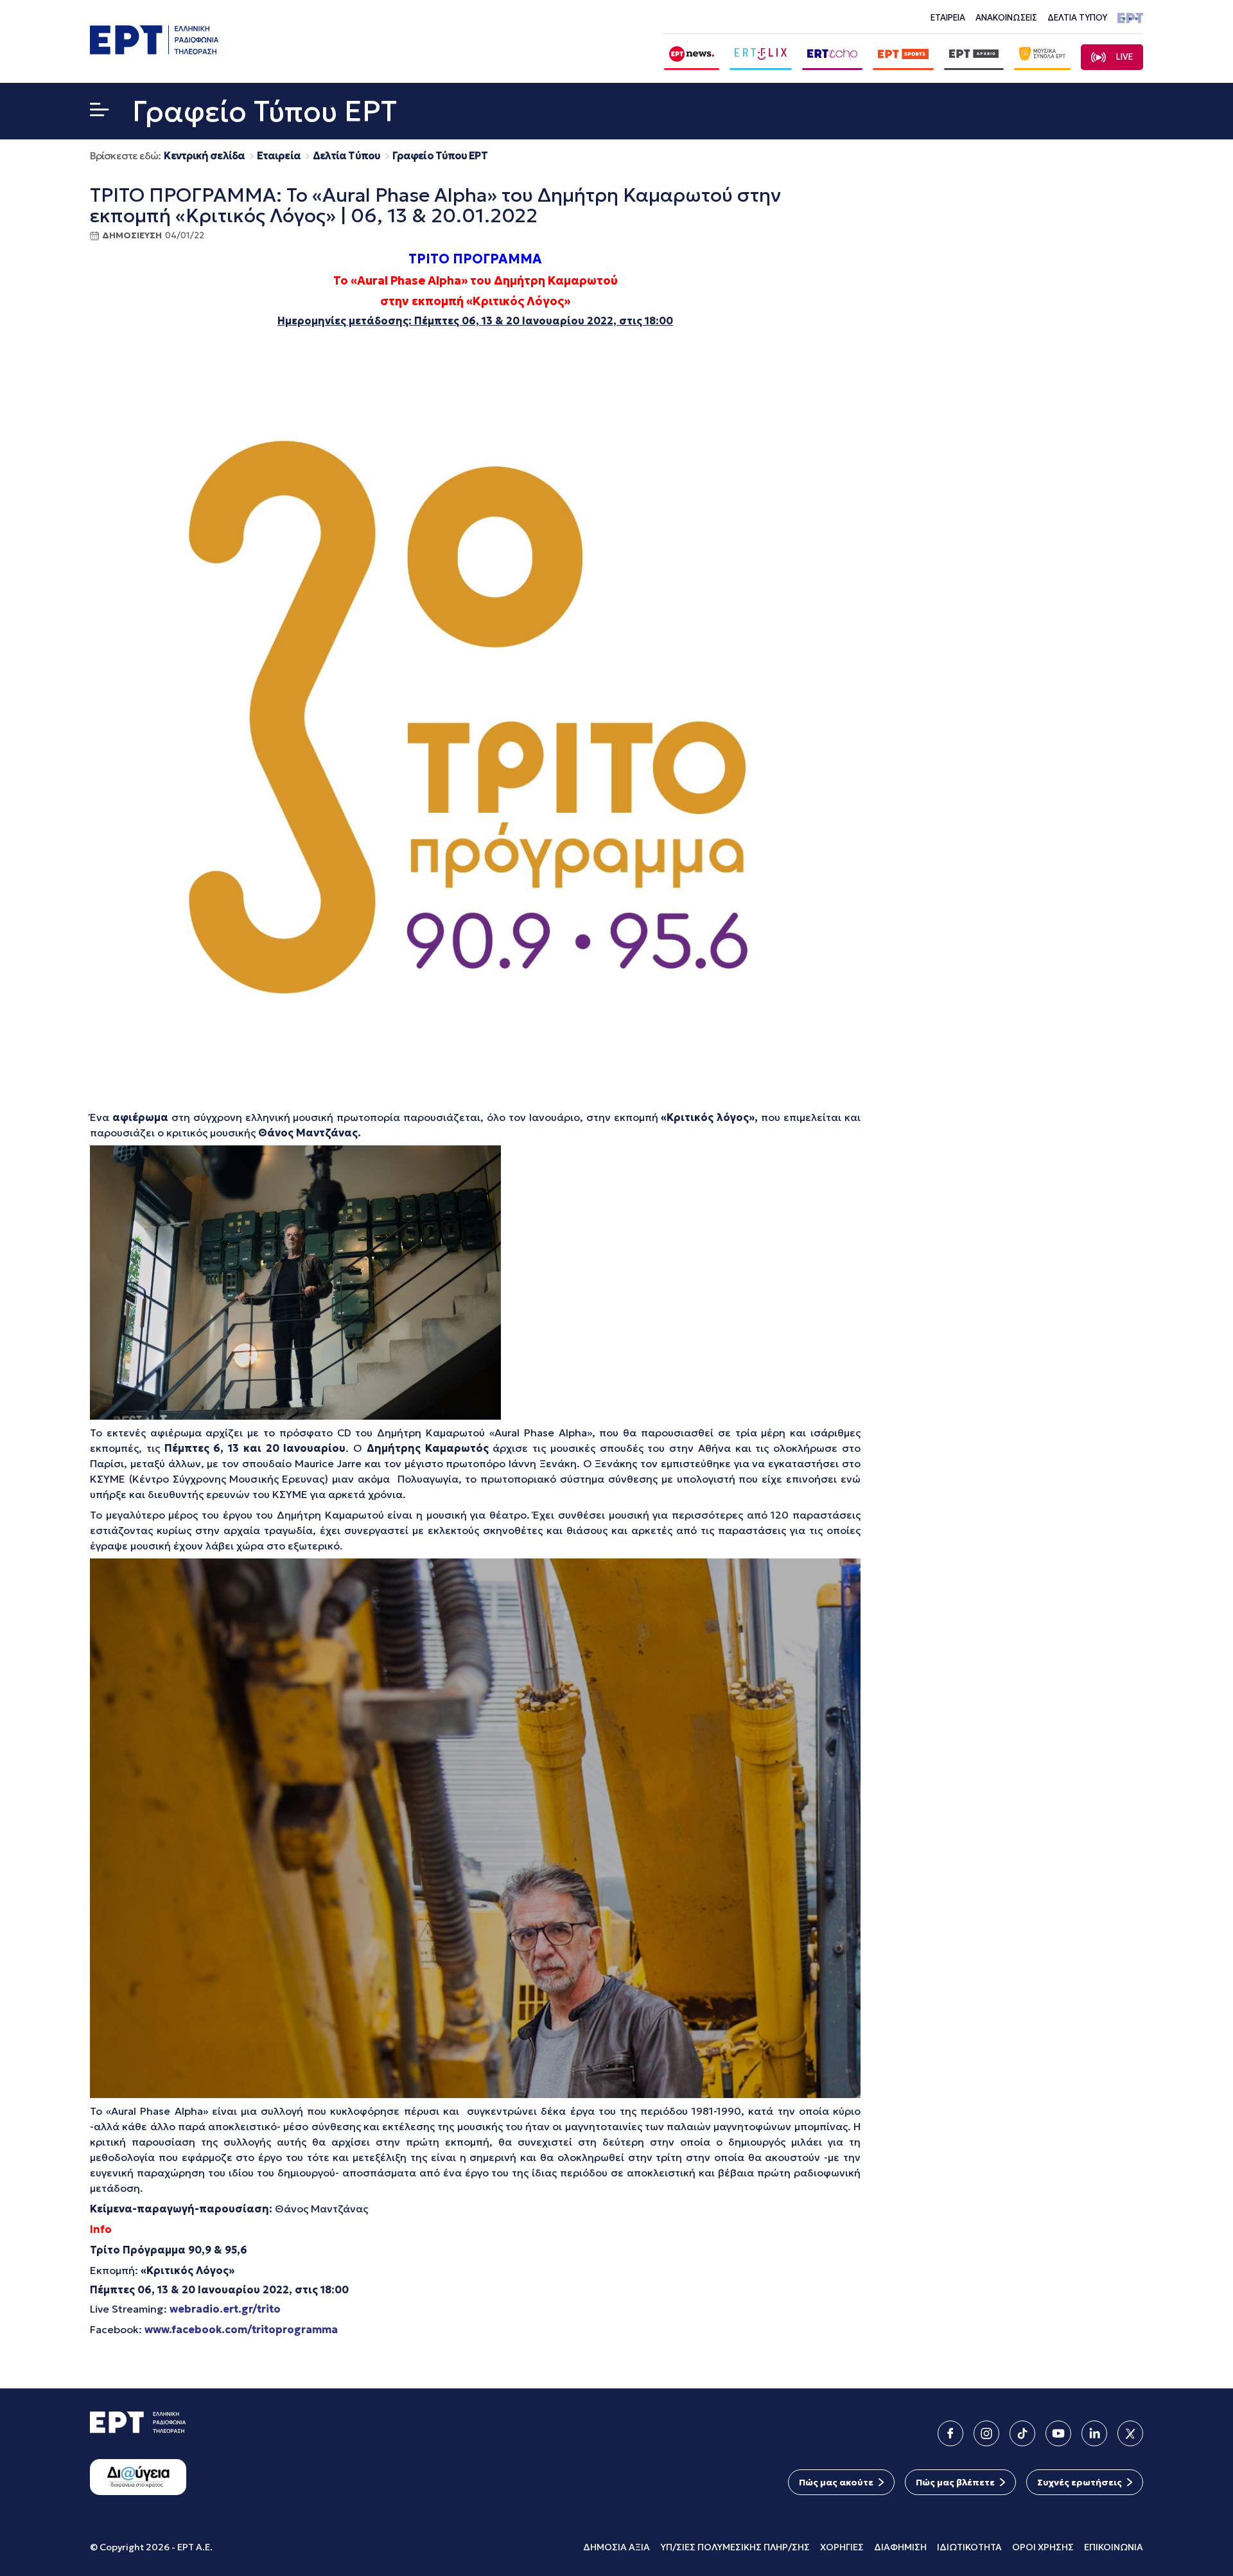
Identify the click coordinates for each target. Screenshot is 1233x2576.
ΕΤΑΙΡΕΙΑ (948, 18)
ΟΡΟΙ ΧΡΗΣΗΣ (1043, 2547)
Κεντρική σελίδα (204, 156)
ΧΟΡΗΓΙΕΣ (842, 2547)
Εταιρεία (279, 156)
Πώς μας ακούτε (836, 2482)
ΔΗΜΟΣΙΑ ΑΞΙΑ (616, 2547)
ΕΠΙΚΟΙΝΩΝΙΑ (1114, 2547)
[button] (100, 112)
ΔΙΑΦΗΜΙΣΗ (900, 2547)
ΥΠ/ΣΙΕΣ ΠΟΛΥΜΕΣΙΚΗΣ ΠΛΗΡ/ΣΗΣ (735, 2547)
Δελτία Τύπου (346, 156)
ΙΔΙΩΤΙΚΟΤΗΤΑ (969, 2547)
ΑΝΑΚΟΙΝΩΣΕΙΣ (1006, 18)
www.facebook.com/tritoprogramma (241, 2329)
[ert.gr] (154, 50)
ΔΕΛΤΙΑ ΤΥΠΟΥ (1077, 18)
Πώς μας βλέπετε (955, 2482)
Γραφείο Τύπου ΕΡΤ (440, 156)
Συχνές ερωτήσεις (1080, 2482)
